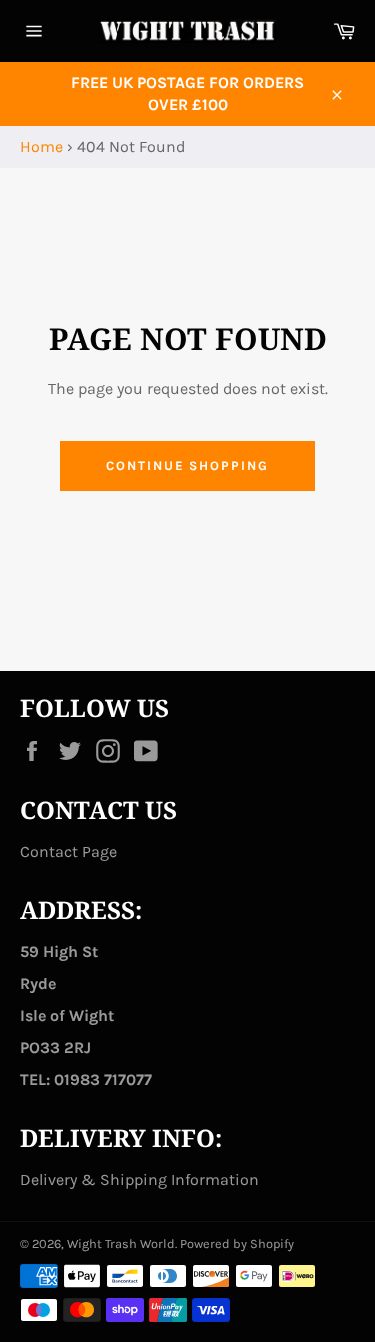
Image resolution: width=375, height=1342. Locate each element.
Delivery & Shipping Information (139, 1179)
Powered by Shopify (237, 1243)
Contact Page (68, 851)
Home (41, 146)
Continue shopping (187, 465)
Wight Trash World (121, 1243)
